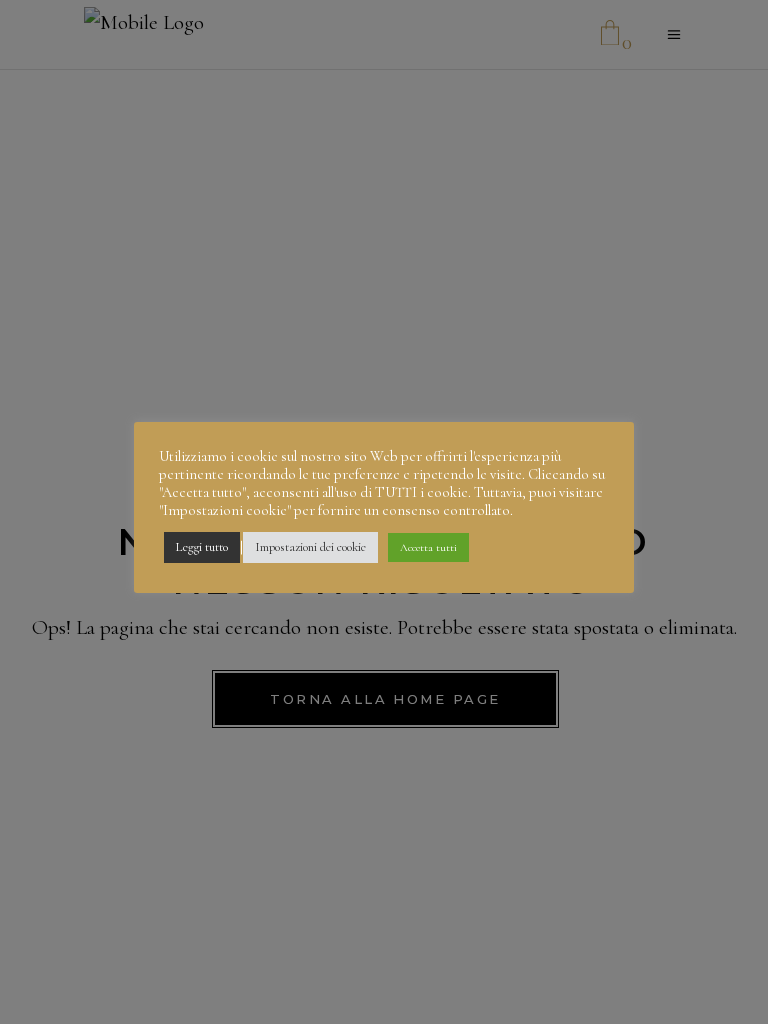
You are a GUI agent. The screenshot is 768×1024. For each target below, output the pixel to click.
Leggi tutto (202, 547)
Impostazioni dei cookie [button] (310, 547)
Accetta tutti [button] (428, 547)
